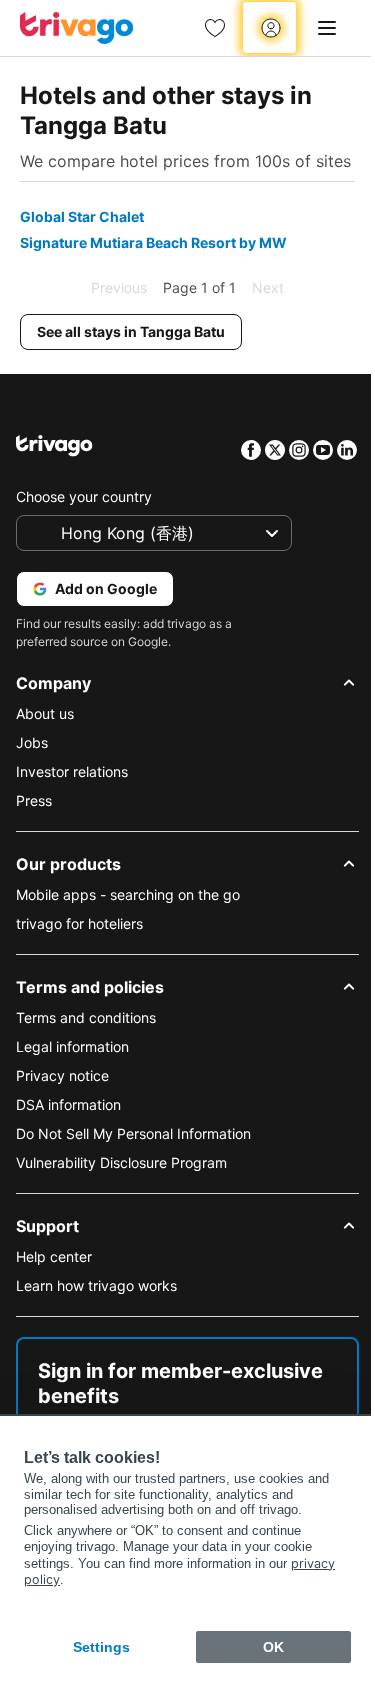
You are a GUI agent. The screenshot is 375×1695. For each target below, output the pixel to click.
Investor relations (72, 771)
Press (34, 800)
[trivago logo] (77, 28)
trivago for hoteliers (79, 923)
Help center (54, 1256)
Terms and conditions (86, 1017)
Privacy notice (62, 1075)
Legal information (72, 1046)
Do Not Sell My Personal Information (133, 1133)
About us (45, 713)
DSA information (68, 1104)
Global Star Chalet (82, 216)
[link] (215, 28)
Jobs (32, 742)
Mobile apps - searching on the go (128, 894)
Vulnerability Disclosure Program (121, 1162)
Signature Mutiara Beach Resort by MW (153, 242)
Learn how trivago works (96, 1285)
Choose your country (84, 496)
